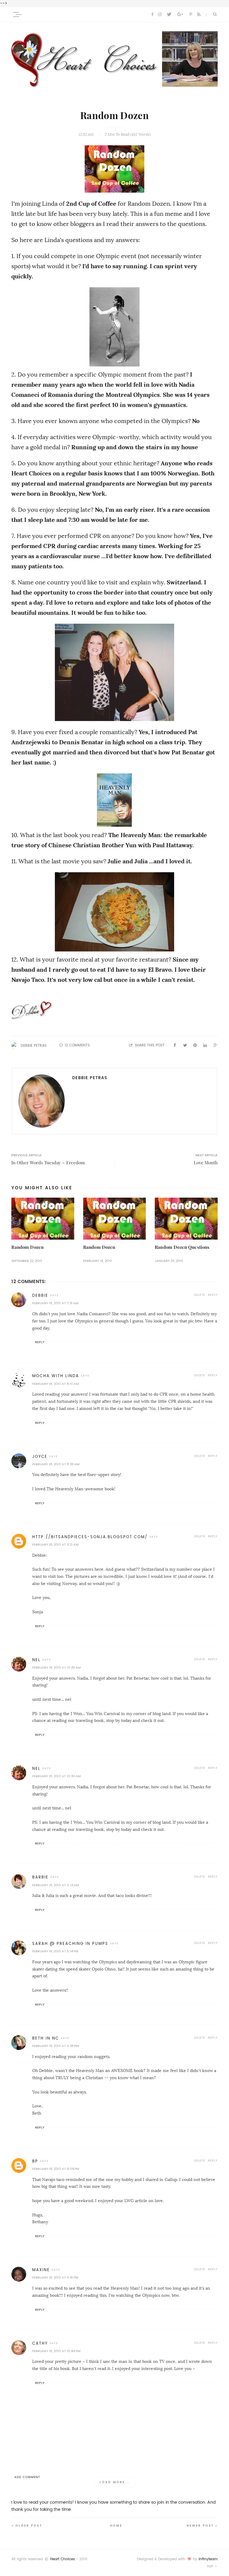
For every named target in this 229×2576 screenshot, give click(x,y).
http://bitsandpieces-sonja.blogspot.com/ (90, 1537)
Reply (213, 1295)
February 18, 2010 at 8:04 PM (56, 2169)
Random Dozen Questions (182, 1247)
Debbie (40, 1295)
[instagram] (160, 15)
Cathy (40, 2343)
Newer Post (200, 2526)
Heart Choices (62, 2559)
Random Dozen (27, 1247)
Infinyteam (208, 2559)
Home (116, 2526)
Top (210, 2566)
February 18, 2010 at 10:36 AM (56, 1668)
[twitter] (169, 15)
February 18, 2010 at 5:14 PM (55, 1951)
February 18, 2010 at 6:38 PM (55, 2046)
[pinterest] (191, 15)
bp (35, 2161)
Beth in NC (46, 2038)
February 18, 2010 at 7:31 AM (55, 1303)
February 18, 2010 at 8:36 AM (56, 1464)
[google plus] (180, 15)
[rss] (199, 15)
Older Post (29, 2526)
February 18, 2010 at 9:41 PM (55, 2278)
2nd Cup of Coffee (91, 204)
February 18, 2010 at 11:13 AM (55, 1885)
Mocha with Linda (56, 1376)
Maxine (41, 2270)
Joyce (40, 1456)
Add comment (27, 2477)
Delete (200, 1295)
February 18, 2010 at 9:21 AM (55, 1545)
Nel (36, 1660)
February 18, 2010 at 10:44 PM (56, 2351)
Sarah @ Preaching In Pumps (70, 1944)
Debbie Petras (34, 1046)
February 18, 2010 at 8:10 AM (55, 1384)
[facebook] (152, 15)
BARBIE (40, 1877)
